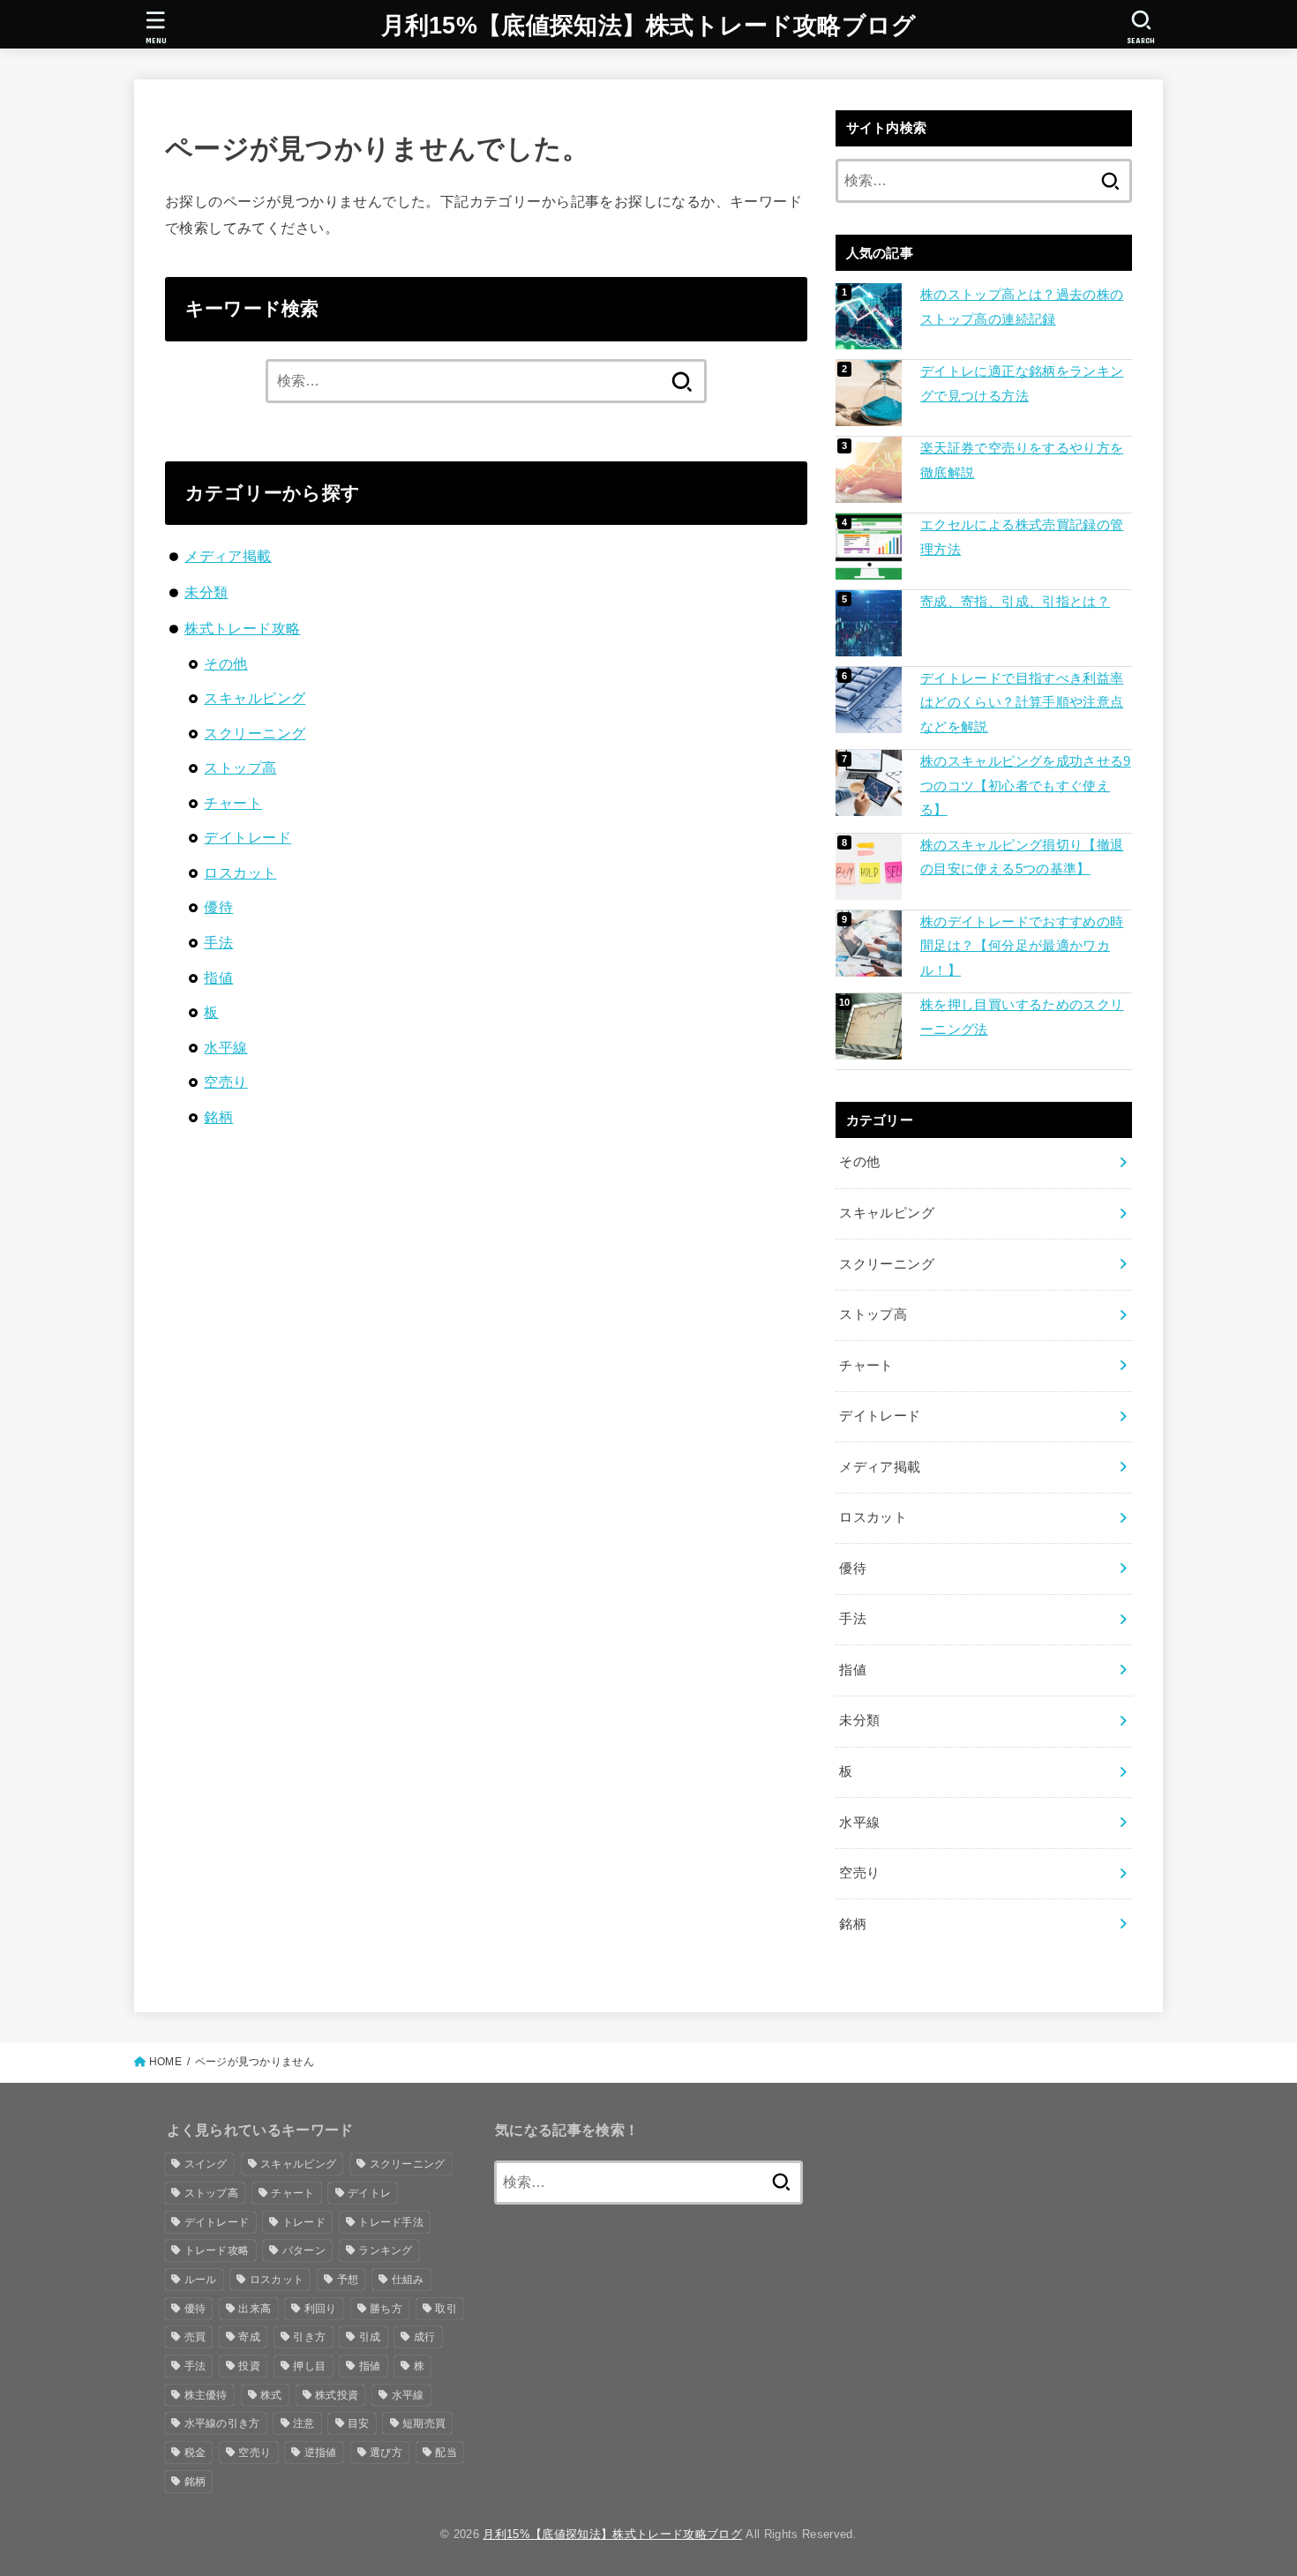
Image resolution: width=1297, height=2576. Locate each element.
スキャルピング (255, 698)
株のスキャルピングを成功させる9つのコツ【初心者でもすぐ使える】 (1026, 786)
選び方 (386, 2452)
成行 (425, 2337)
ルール (201, 2280)
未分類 (206, 592)
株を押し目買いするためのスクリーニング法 (1022, 1017)
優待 (218, 907)
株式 (271, 2395)
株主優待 (206, 2395)
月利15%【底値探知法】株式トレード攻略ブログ (649, 26)
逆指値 (321, 2452)
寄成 (249, 2337)
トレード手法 (391, 2222)
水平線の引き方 (222, 2423)
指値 (218, 977)
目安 (359, 2423)
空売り (225, 1082)
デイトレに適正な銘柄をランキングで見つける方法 (1022, 384)
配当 (446, 2452)
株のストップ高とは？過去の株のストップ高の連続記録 (1022, 307)
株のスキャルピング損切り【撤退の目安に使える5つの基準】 (1022, 857)
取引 (446, 2309)
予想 (348, 2280)
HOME (165, 2062)
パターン (304, 2250)
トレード (304, 2222)
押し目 (309, 2366)
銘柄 (218, 1117)
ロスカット (240, 872)
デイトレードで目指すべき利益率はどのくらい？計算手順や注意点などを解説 (1022, 703)
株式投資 (337, 2395)
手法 (218, 942)
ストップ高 (240, 768)
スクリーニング (255, 733)
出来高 (255, 2309)
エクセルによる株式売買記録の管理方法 (1022, 537)
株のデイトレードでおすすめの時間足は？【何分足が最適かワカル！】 (1022, 946)
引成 (370, 2337)
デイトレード (247, 837)
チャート (233, 803)
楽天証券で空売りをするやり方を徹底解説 (1022, 461)
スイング (206, 2164)
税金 (195, 2452)
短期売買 (424, 2423)
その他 (225, 663)
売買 (195, 2337)
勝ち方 (386, 2309)
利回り (321, 2309)
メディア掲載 (228, 556)
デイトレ (369, 2193)
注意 (304, 2423)
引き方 (309, 2337)
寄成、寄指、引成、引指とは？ (1015, 602)
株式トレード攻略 (242, 628)
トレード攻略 (217, 2250)
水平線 (225, 1047)
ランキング (386, 2250)
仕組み (408, 2280)
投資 (249, 2366)
